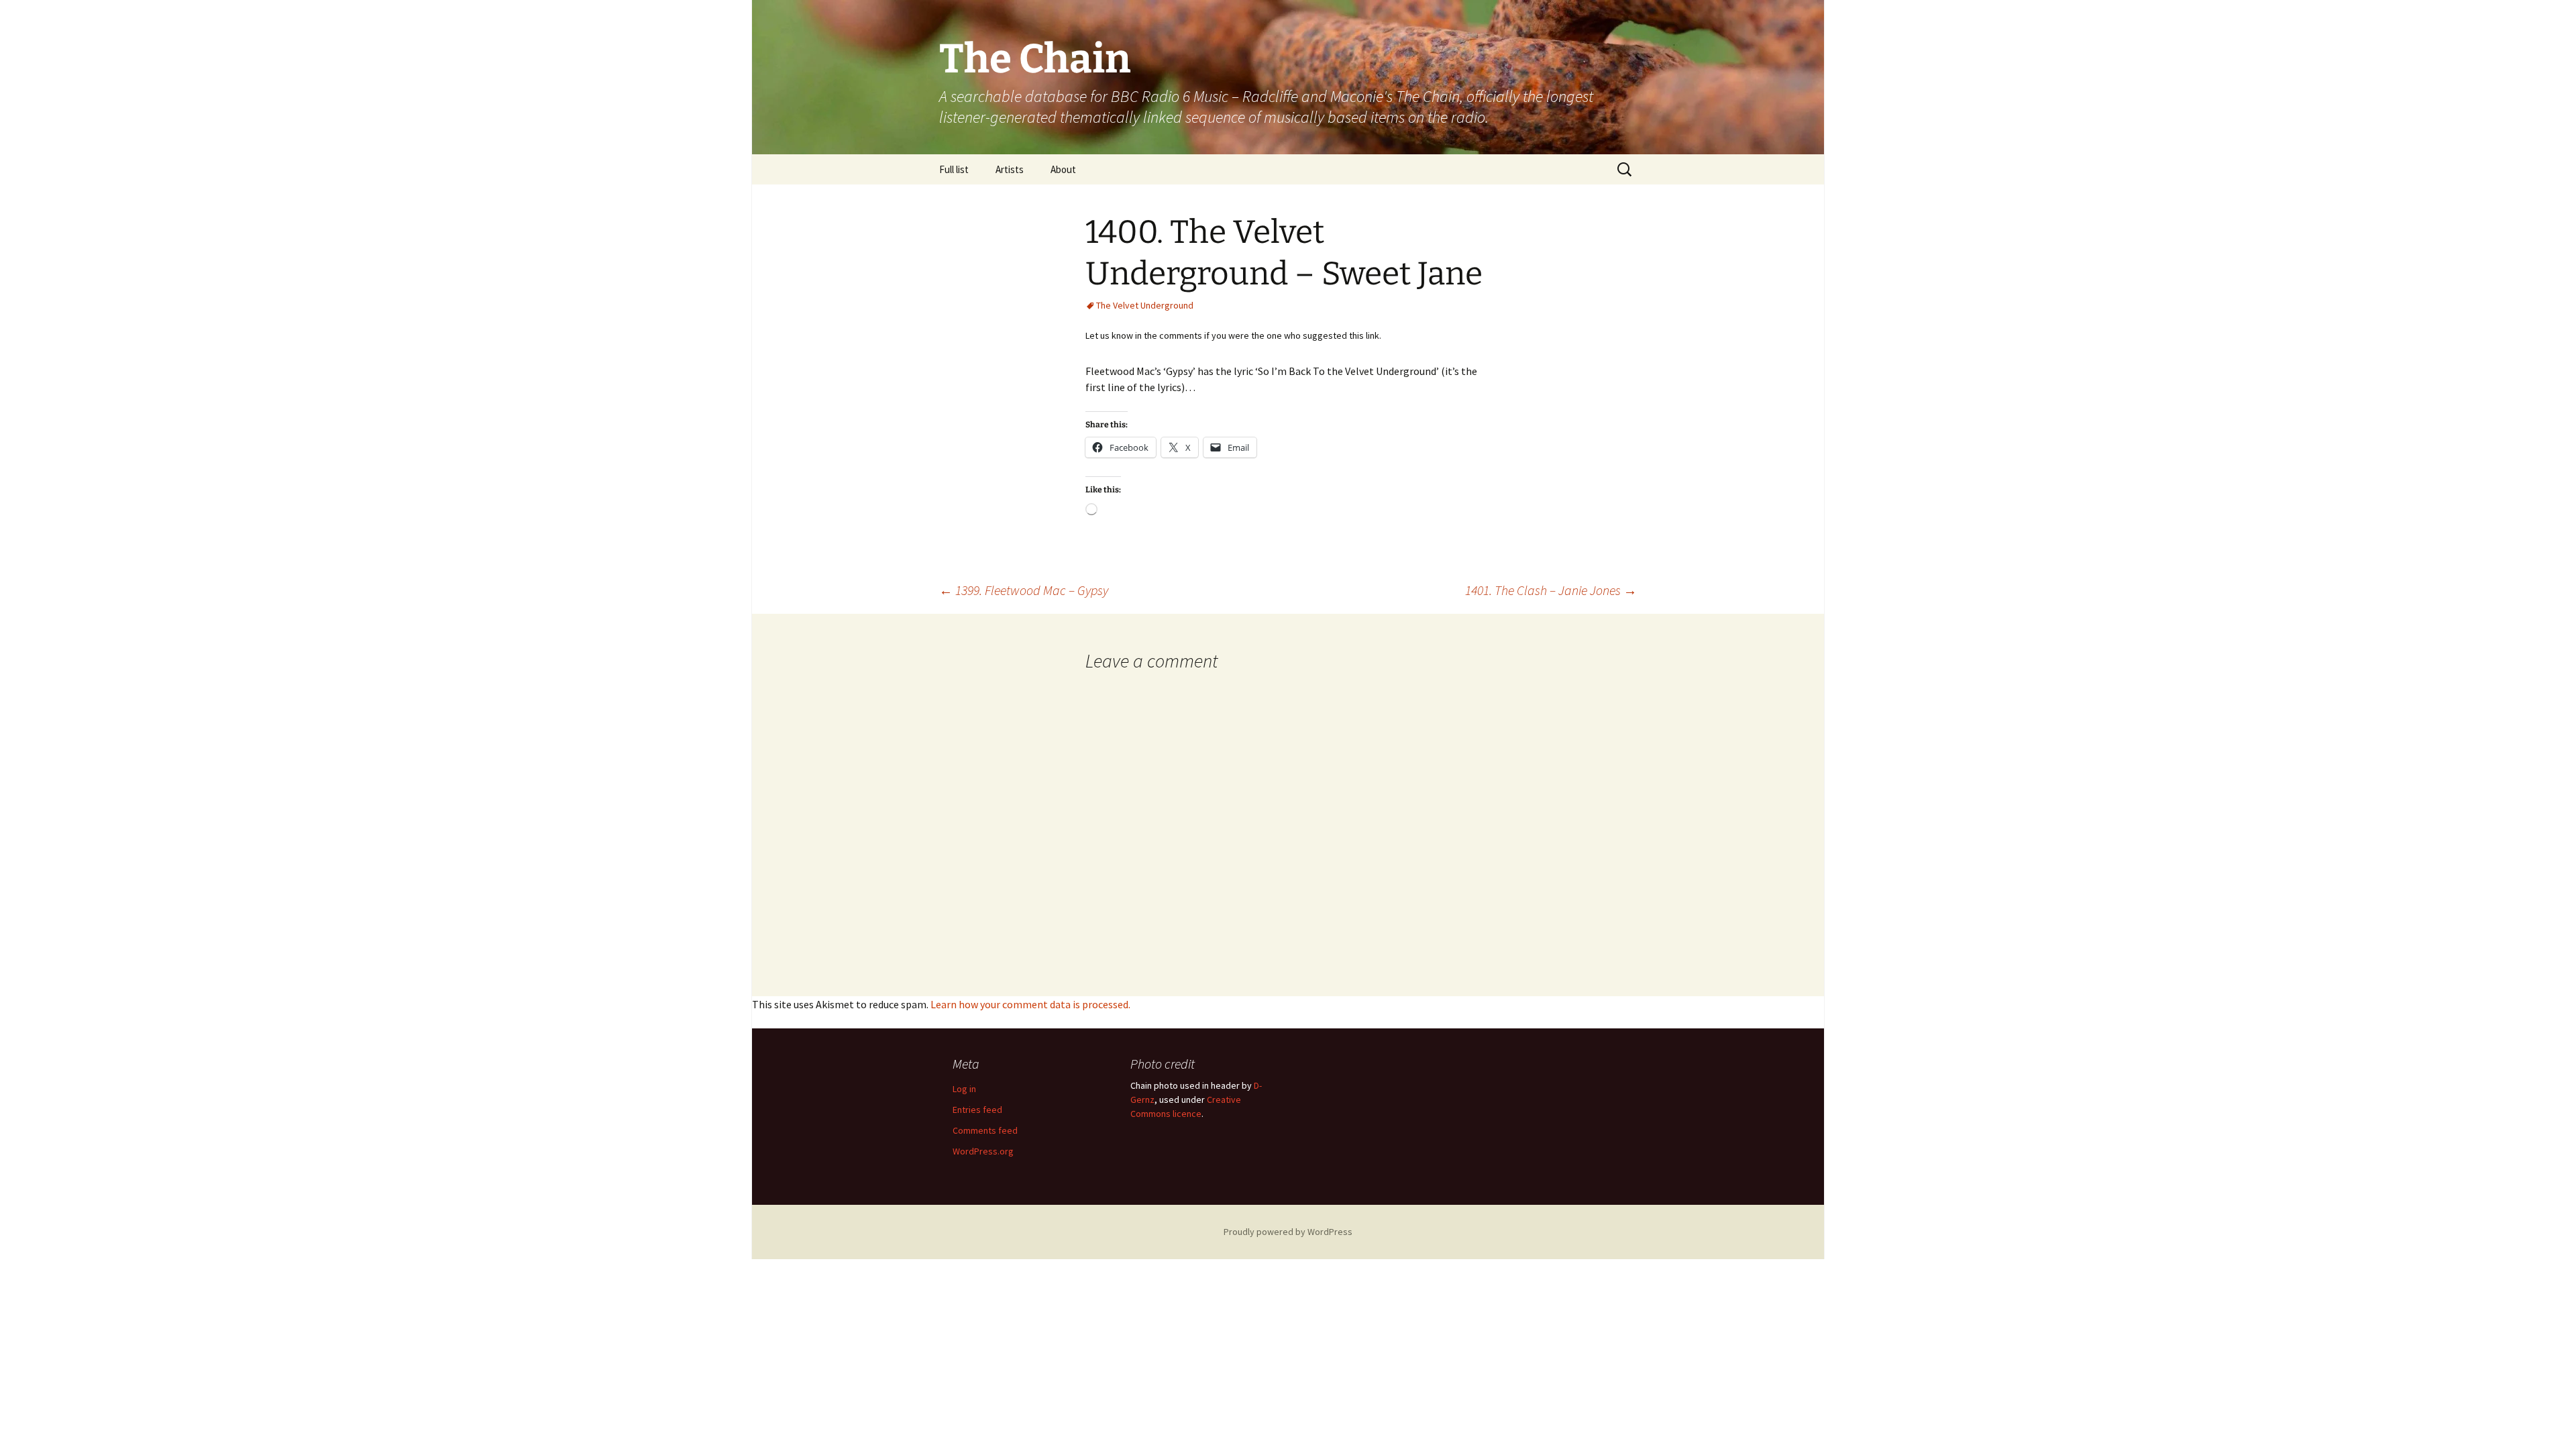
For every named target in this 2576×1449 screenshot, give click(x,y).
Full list (954, 169)
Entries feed (977, 1110)
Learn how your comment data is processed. (1030, 1004)
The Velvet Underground (1145, 305)
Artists (1010, 169)
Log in (964, 1089)
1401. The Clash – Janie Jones (1551, 590)
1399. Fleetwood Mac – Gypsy (1024, 590)
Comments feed (985, 1130)
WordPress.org (983, 1151)
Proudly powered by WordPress (1288, 1232)
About (1063, 169)
